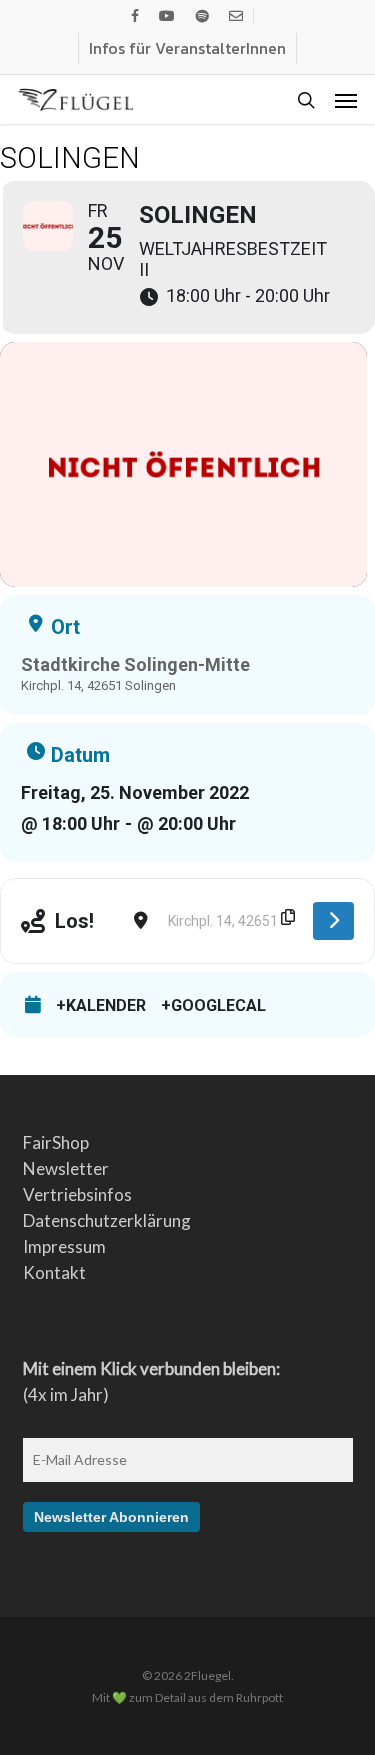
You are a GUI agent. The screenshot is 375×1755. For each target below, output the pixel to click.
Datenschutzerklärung (107, 1220)
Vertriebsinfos (77, 1194)
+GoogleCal (213, 1006)
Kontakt (54, 1272)
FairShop (56, 1142)
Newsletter (66, 1168)
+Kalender (101, 1006)
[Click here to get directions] (333, 921)
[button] (346, 100)
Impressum (64, 1246)
